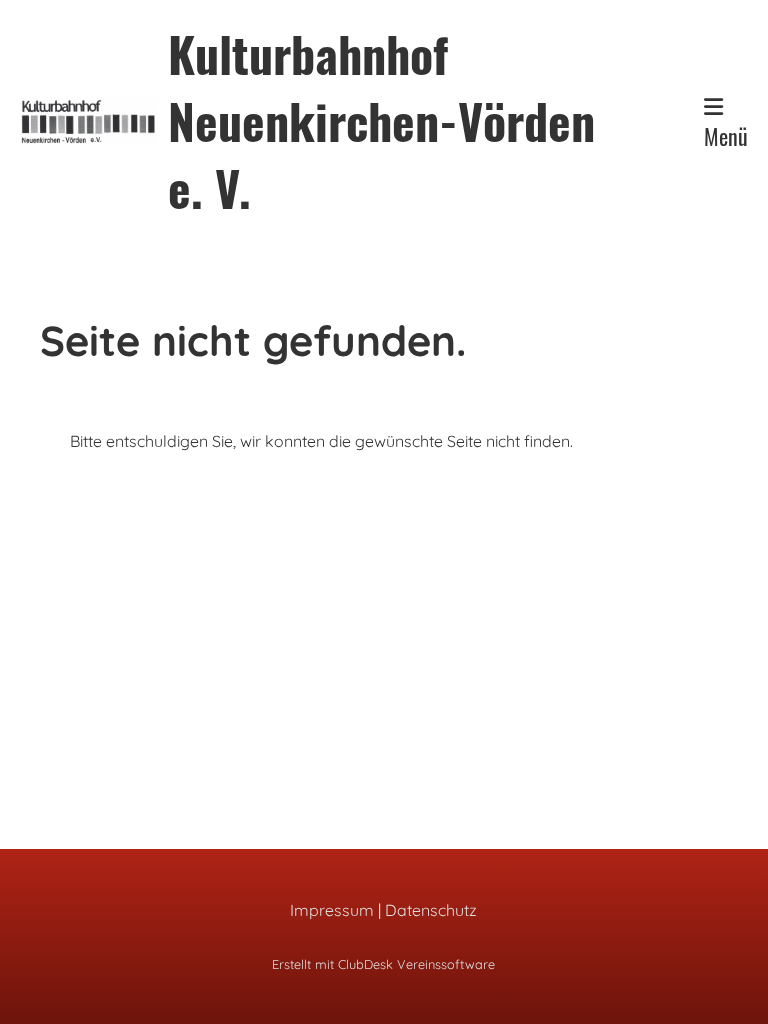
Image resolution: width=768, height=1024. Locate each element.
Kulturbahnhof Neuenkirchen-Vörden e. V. (381, 121)
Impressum (332, 910)
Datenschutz (431, 910)
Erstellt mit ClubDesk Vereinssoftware (383, 964)
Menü (726, 136)
